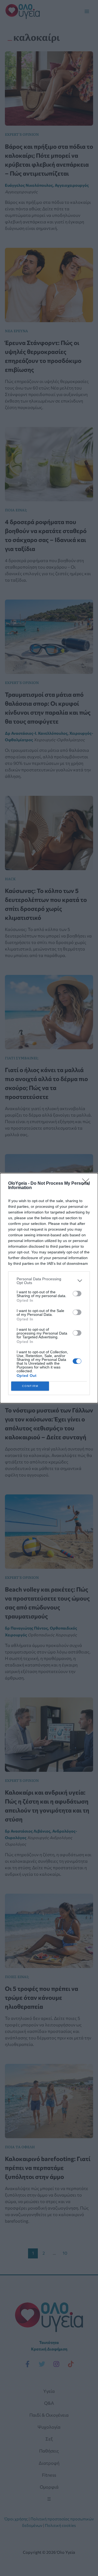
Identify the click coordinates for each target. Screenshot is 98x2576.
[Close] (87, 1184)
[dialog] (49, 1288)
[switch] (77, 1294)
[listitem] (49, 1281)
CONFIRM (30, 1386)
